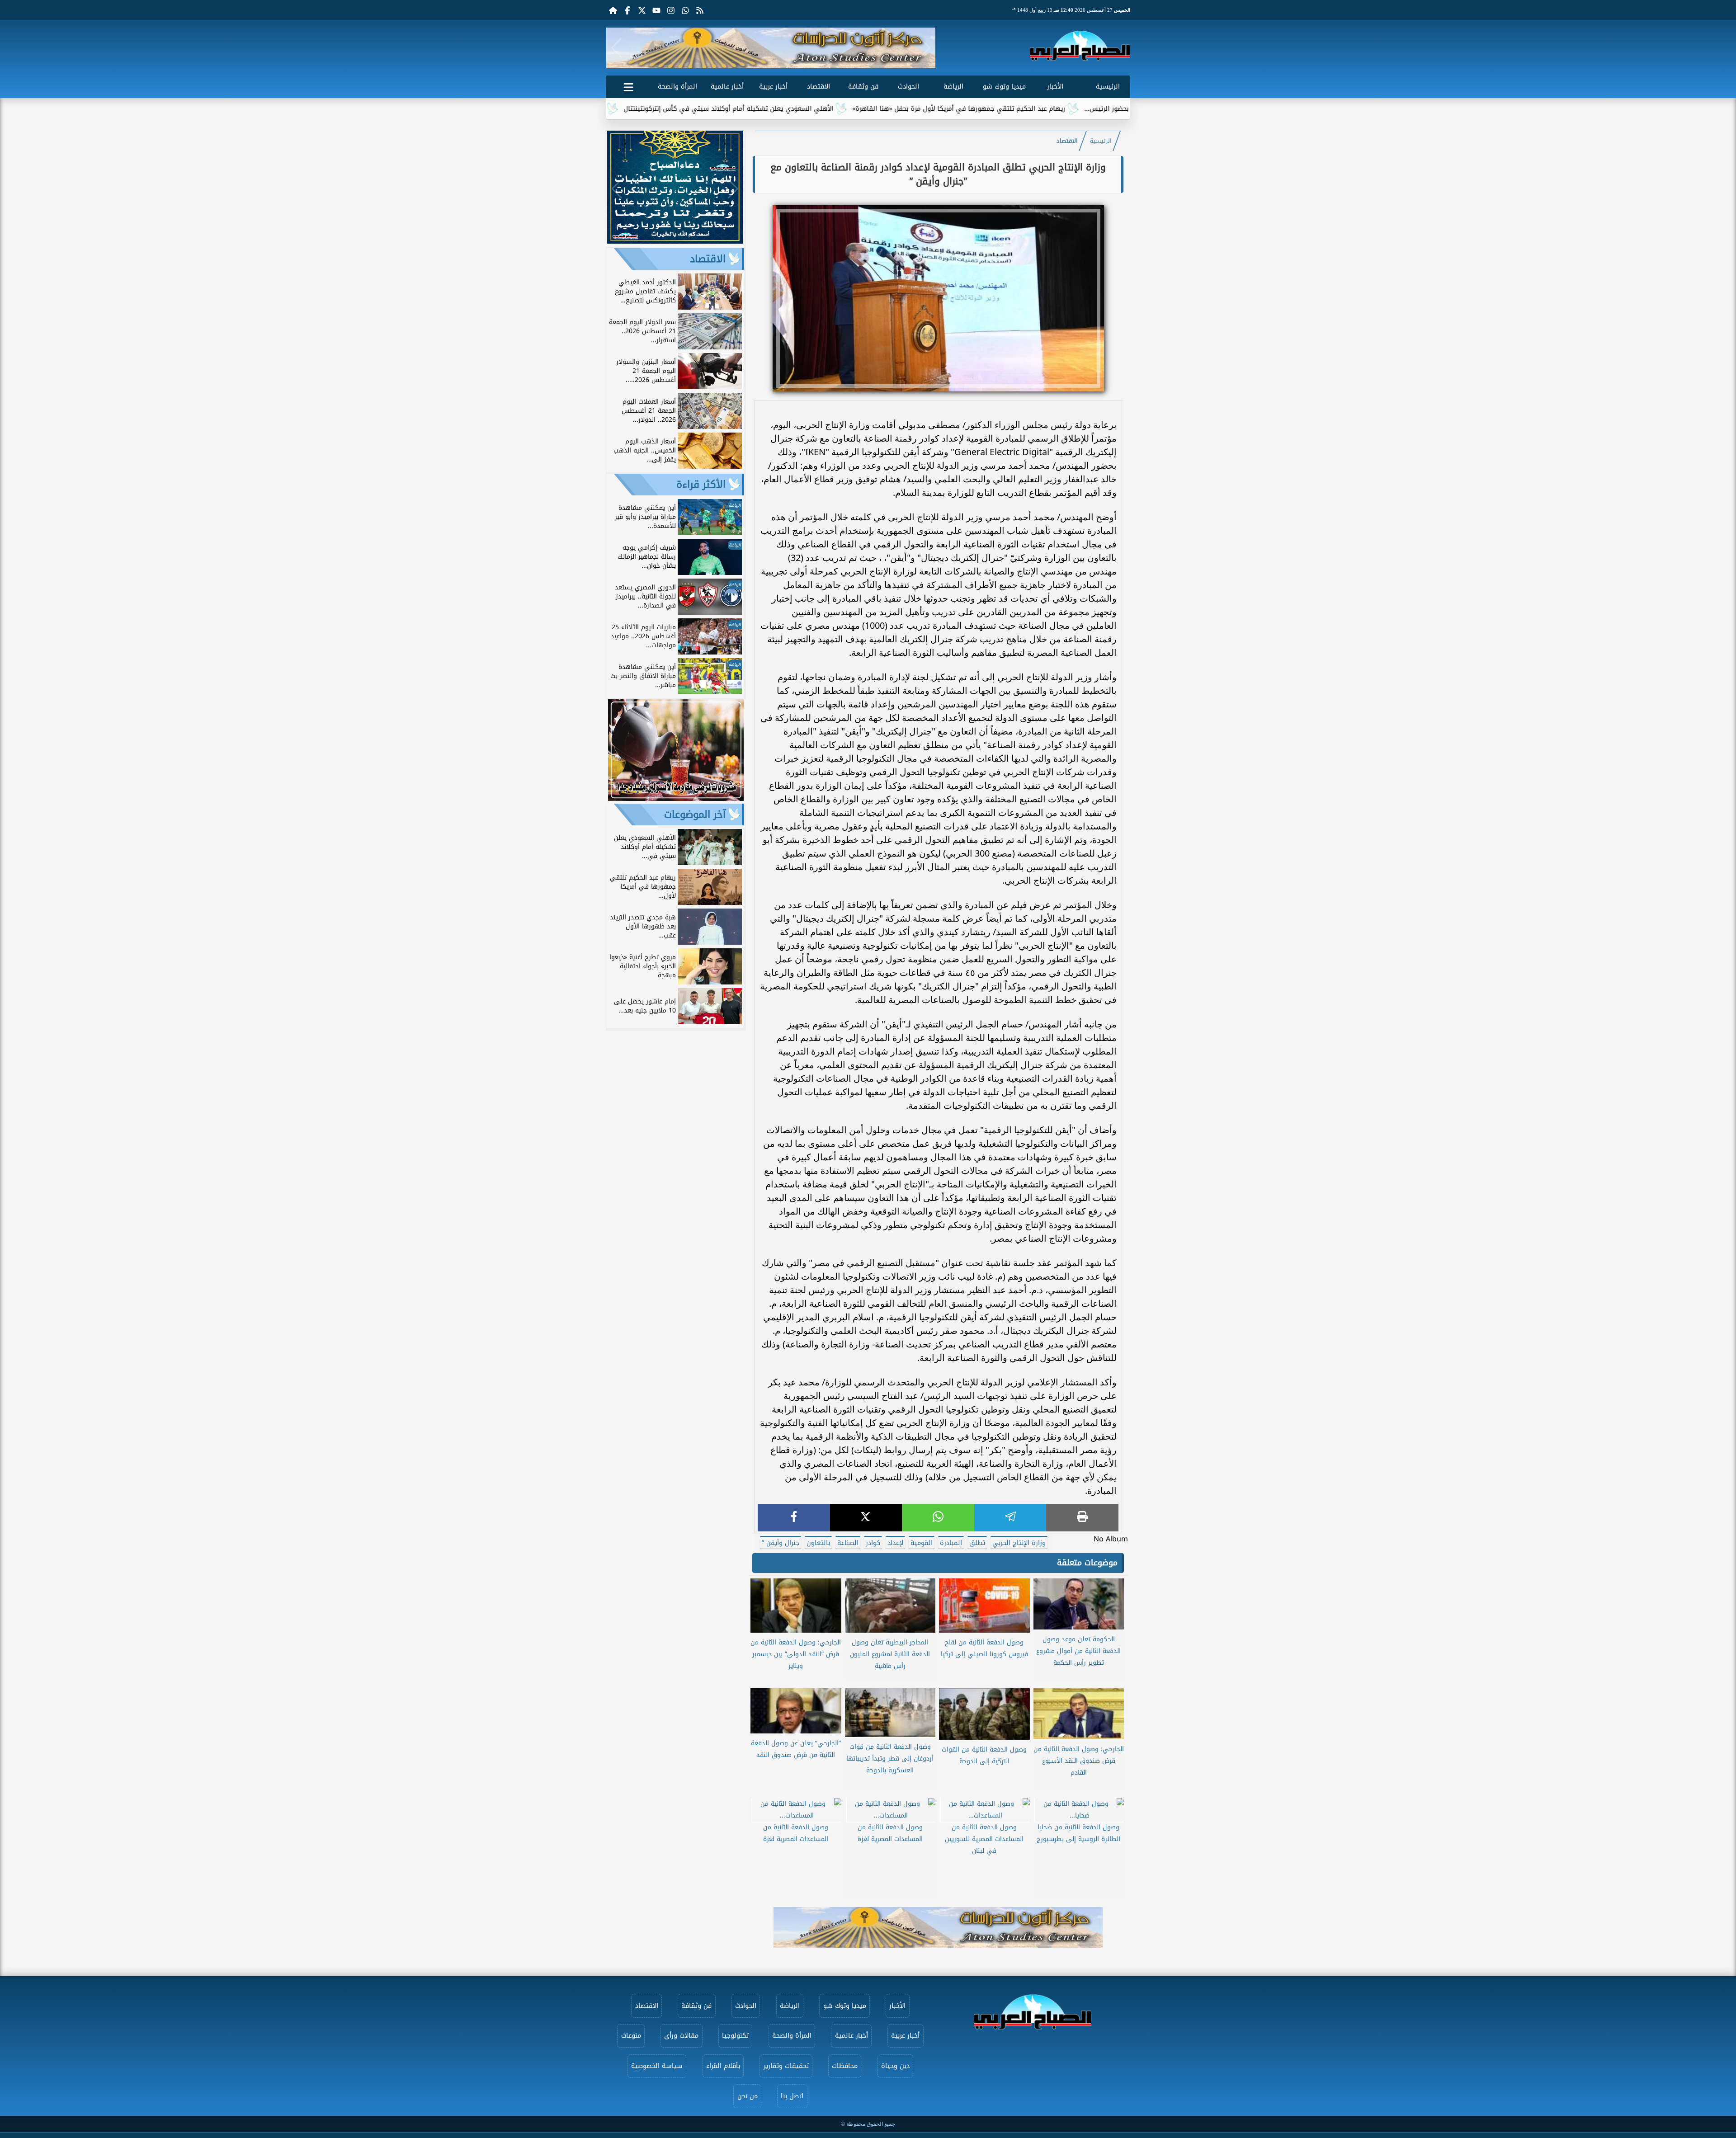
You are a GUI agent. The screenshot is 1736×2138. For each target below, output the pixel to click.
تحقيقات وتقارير (786, 2066)
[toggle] (628, 85)
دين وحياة (895, 2066)
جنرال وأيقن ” (781, 1543)
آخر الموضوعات (695, 815)
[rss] (700, 10)
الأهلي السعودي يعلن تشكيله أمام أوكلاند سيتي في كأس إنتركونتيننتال (870, 109)
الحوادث (908, 87)
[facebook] (794, 1518)
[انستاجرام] (671, 10)
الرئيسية (1108, 87)
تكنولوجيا (735, 2036)
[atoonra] (938, 1927)
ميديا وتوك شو (1004, 87)
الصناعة (848, 1543)
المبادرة (951, 1543)
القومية (922, 1543)
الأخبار (1055, 87)
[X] (866, 1518)
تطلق (977, 1543)
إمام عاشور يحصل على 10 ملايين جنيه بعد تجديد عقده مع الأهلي (653, 109)
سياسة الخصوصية (657, 2066)
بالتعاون (818, 1543)
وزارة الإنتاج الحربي (1019, 1543)
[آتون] (771, 48)
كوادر (873, 1543)
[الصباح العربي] (1080, 46)
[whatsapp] (938, 1518)
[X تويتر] (642, 10)
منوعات (631, 2036)
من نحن (748, 2096)
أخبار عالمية (727, 87)
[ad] (675, 241)
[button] (616, 48)
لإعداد (895, 1543)
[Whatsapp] (685, 10)
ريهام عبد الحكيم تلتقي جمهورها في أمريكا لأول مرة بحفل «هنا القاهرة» (1101, 109)
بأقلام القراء (723, 2066)
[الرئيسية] (613, 10)
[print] (1082, 1518)
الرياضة (953, 87)
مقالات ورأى (681, 2036)
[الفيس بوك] (627, 10)
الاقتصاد (818, 87)
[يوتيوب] (656, 10)
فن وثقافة (863, 87)
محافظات (845, 2066)
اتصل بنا (792, 2096)
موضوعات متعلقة (1087, 1563)
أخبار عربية (773, 87)
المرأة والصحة (677, 87)
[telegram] (1010, 1518)
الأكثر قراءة (701, 485)
